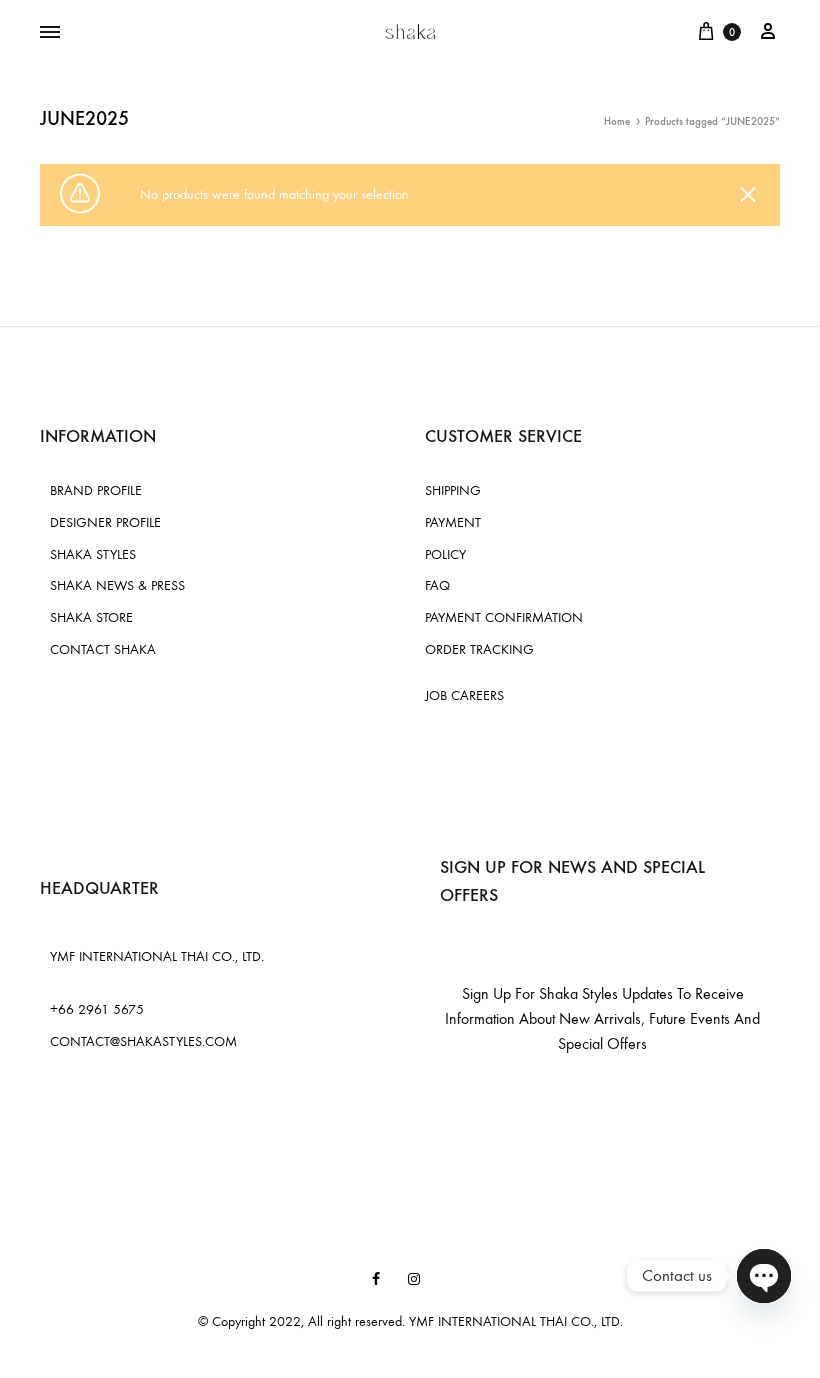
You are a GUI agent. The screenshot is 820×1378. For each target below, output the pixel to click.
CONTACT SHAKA (103, 649)
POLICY (445, 554)
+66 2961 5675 (97, 1009)
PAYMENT (453, 522)
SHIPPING (453, 490)
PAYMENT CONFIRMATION (504, 617)
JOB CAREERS (464, 695)
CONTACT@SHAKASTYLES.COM (143, 1041)
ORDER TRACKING (479, 649)
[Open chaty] (764, 1276)
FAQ (437, 585)
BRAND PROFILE (96, 490)
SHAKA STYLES (93, 554)
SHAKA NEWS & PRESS (117, 585)
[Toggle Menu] (50, 33)
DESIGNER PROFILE (105, 522)
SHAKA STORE (91, 617)
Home (617, 121)
